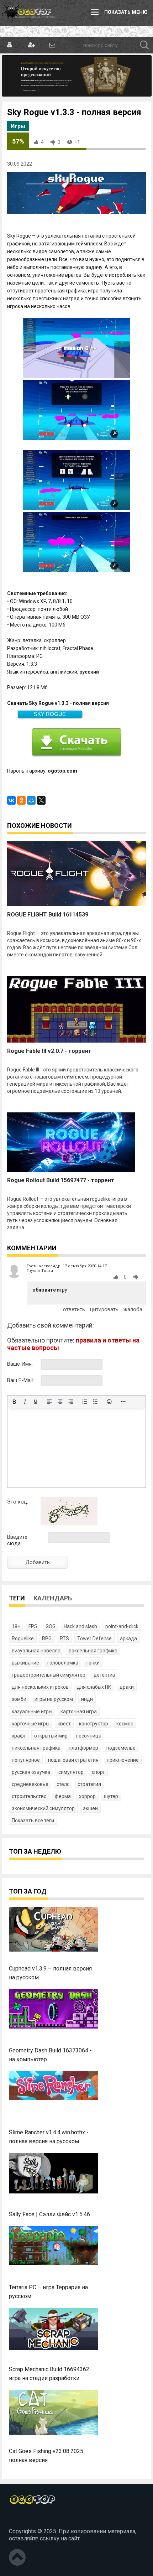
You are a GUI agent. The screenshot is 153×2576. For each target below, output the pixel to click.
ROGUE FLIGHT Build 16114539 (48, 915)
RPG (47, 1638)
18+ (16, 1626)
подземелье (121, 1748)
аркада (128, 1638)
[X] (41, 800)
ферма (63, 1796)
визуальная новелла (36, 1651)
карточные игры (31, 1724)
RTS (64, 1638)
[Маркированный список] (85, 1402)
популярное (26, 1760)
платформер (83, 1748)
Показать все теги (33, 1821)
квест (64, 1724)
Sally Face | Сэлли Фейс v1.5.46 (49, 2214)
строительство (29, 1796)
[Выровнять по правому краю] (71, 1402)
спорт (98, 1772)
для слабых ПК (94, 1687)
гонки (93, 1663)
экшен (90, 1808)
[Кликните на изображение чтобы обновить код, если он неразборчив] (69, 1523)
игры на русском (54, 1699)
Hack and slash (80, 1626)
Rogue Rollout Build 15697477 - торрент (61, 1180)
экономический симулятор (43, 1808)
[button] (117, 1277)
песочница (89, 1736)
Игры (18, 126)
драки (127, 1687)
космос (125, 1724)
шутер (111, 1796)
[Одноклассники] (21, 800)
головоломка (63, 1663)
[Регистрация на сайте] (31, 45)
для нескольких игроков (40, 1687)
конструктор (94, 1724)
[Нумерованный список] (95, 1402)
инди (87, 1699)
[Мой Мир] (31, 800)
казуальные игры (32, 1712)
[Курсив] (25, 1402)
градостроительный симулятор (49, 1675)
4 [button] (42, 142)
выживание (25, 1663)
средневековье (30, 1784)
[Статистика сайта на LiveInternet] (25, 2519)
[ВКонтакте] (11, 800)
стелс (63, 1784)
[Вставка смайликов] (109, 1402)
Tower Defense (94, 1638)
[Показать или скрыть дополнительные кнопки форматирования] (123, 1402)
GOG (51, 1626)
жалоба (133, 1309)
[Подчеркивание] (36, 1402)
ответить (74, 1309)
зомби (19, 1699)
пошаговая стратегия (73, 1760)
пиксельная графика (36, 1748)
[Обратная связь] (52, 45)
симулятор (71, 1772)
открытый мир (51, 1736)
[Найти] (144, 45)
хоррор (87, 1796)
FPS (33, 1626)
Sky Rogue (50, 714)
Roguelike (23, 1638)
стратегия (89, 1784)
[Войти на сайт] (10, 45)
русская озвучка (31, 1772)
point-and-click (122, 1626)
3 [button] (59, 142)
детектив (104, 1675)
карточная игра (79, 1712)
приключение (123, 1760)
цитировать (104, 1309)
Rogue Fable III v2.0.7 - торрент (49, 1051)
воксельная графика (93, 1651)
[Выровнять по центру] (60, 1402)
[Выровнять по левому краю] (49, 1402)
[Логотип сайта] (28, 13)
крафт (19, 1736)
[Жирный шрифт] (14, 1402)
